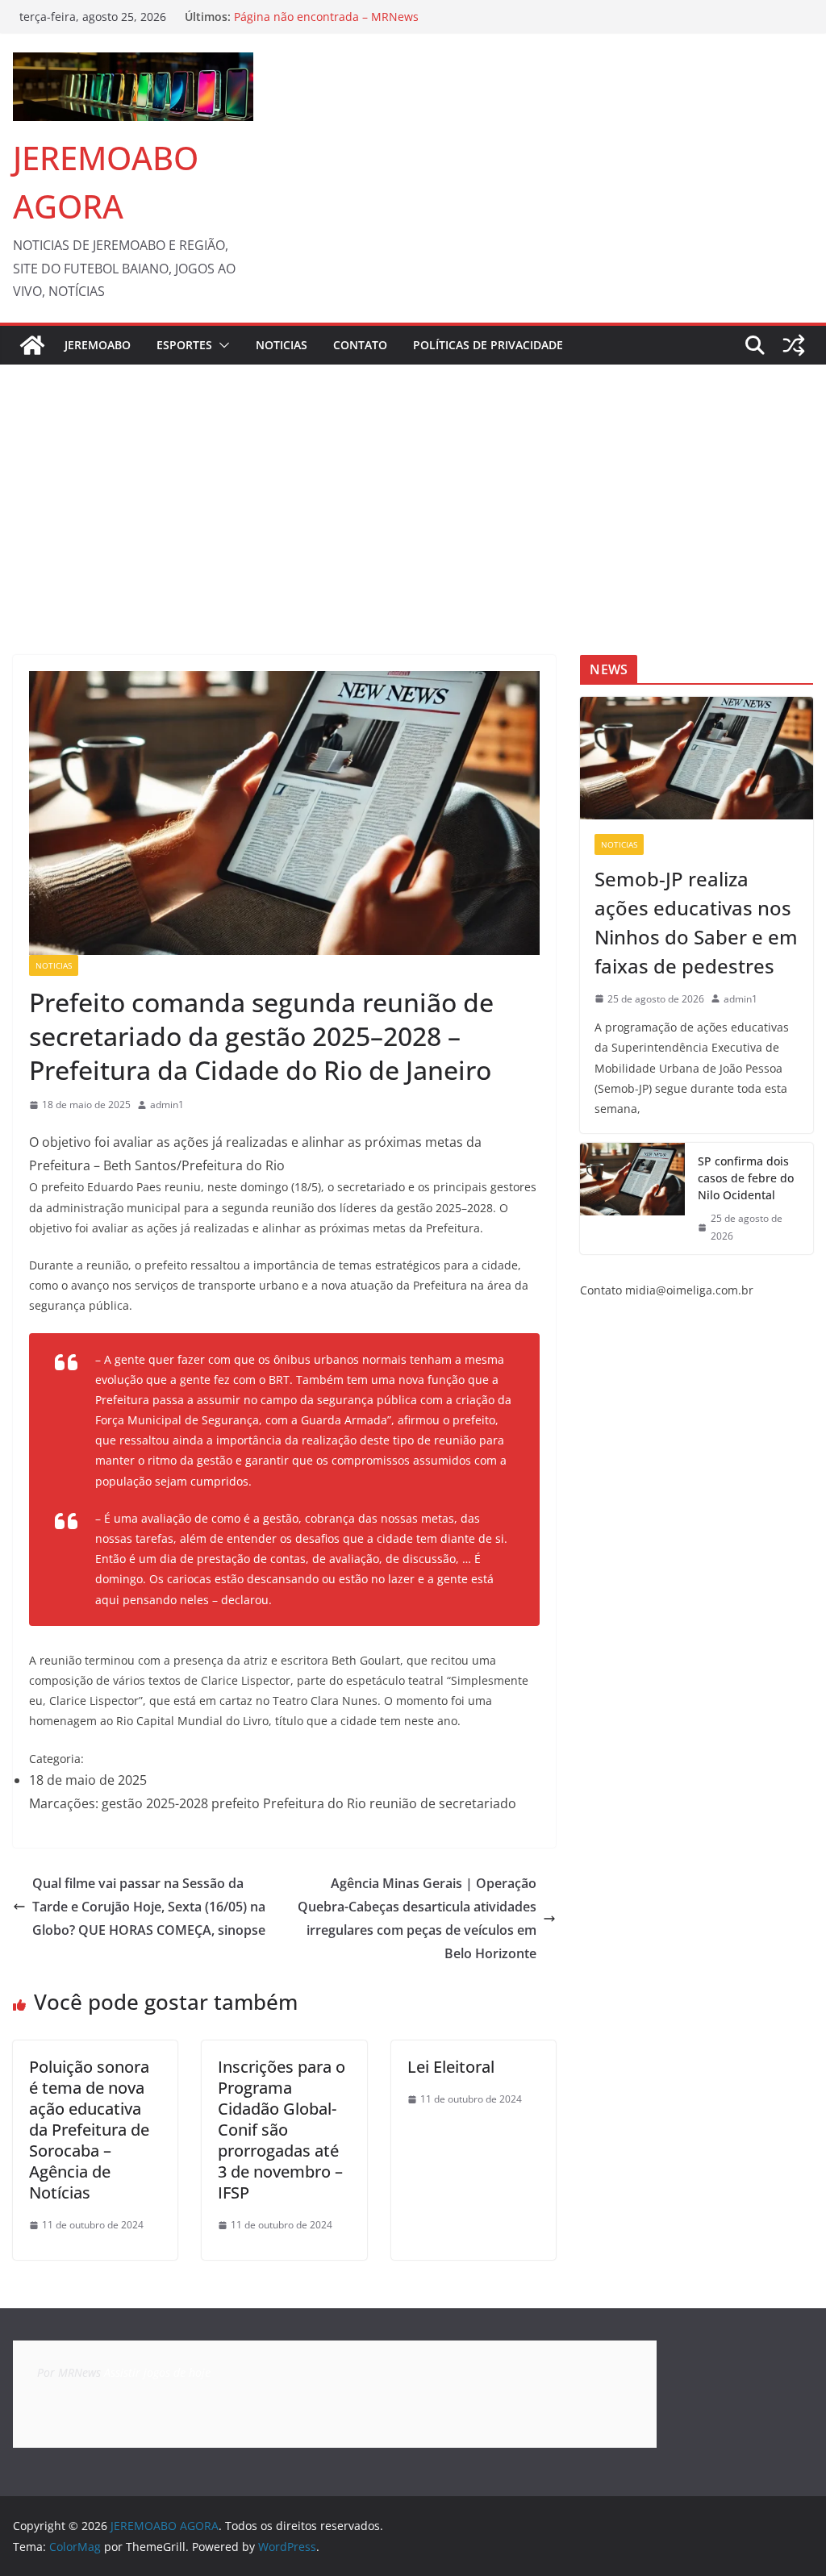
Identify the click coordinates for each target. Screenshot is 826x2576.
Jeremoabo (98, 345)
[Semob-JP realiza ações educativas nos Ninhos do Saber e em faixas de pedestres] (697, 758)
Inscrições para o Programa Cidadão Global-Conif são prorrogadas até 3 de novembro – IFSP (282, 2130)
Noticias (282, 345)
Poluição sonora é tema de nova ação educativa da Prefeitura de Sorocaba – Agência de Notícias (89, 2130)
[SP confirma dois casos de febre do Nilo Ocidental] (632, 1198)
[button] (221, 345)
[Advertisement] (413, 486)
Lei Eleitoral (451, 2067)
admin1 (167, 1105)
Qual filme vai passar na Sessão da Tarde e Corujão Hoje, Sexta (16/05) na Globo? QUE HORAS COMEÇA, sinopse (149, 1907)
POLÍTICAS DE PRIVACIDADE (488, 345)
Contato (360, 345)
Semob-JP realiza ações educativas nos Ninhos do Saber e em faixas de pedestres (696, 922)
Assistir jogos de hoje (157, 2372)
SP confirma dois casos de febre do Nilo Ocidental (746, 1178)
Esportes (184, 345)
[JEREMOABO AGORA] (32, 345)
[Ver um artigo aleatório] (794, 345)
